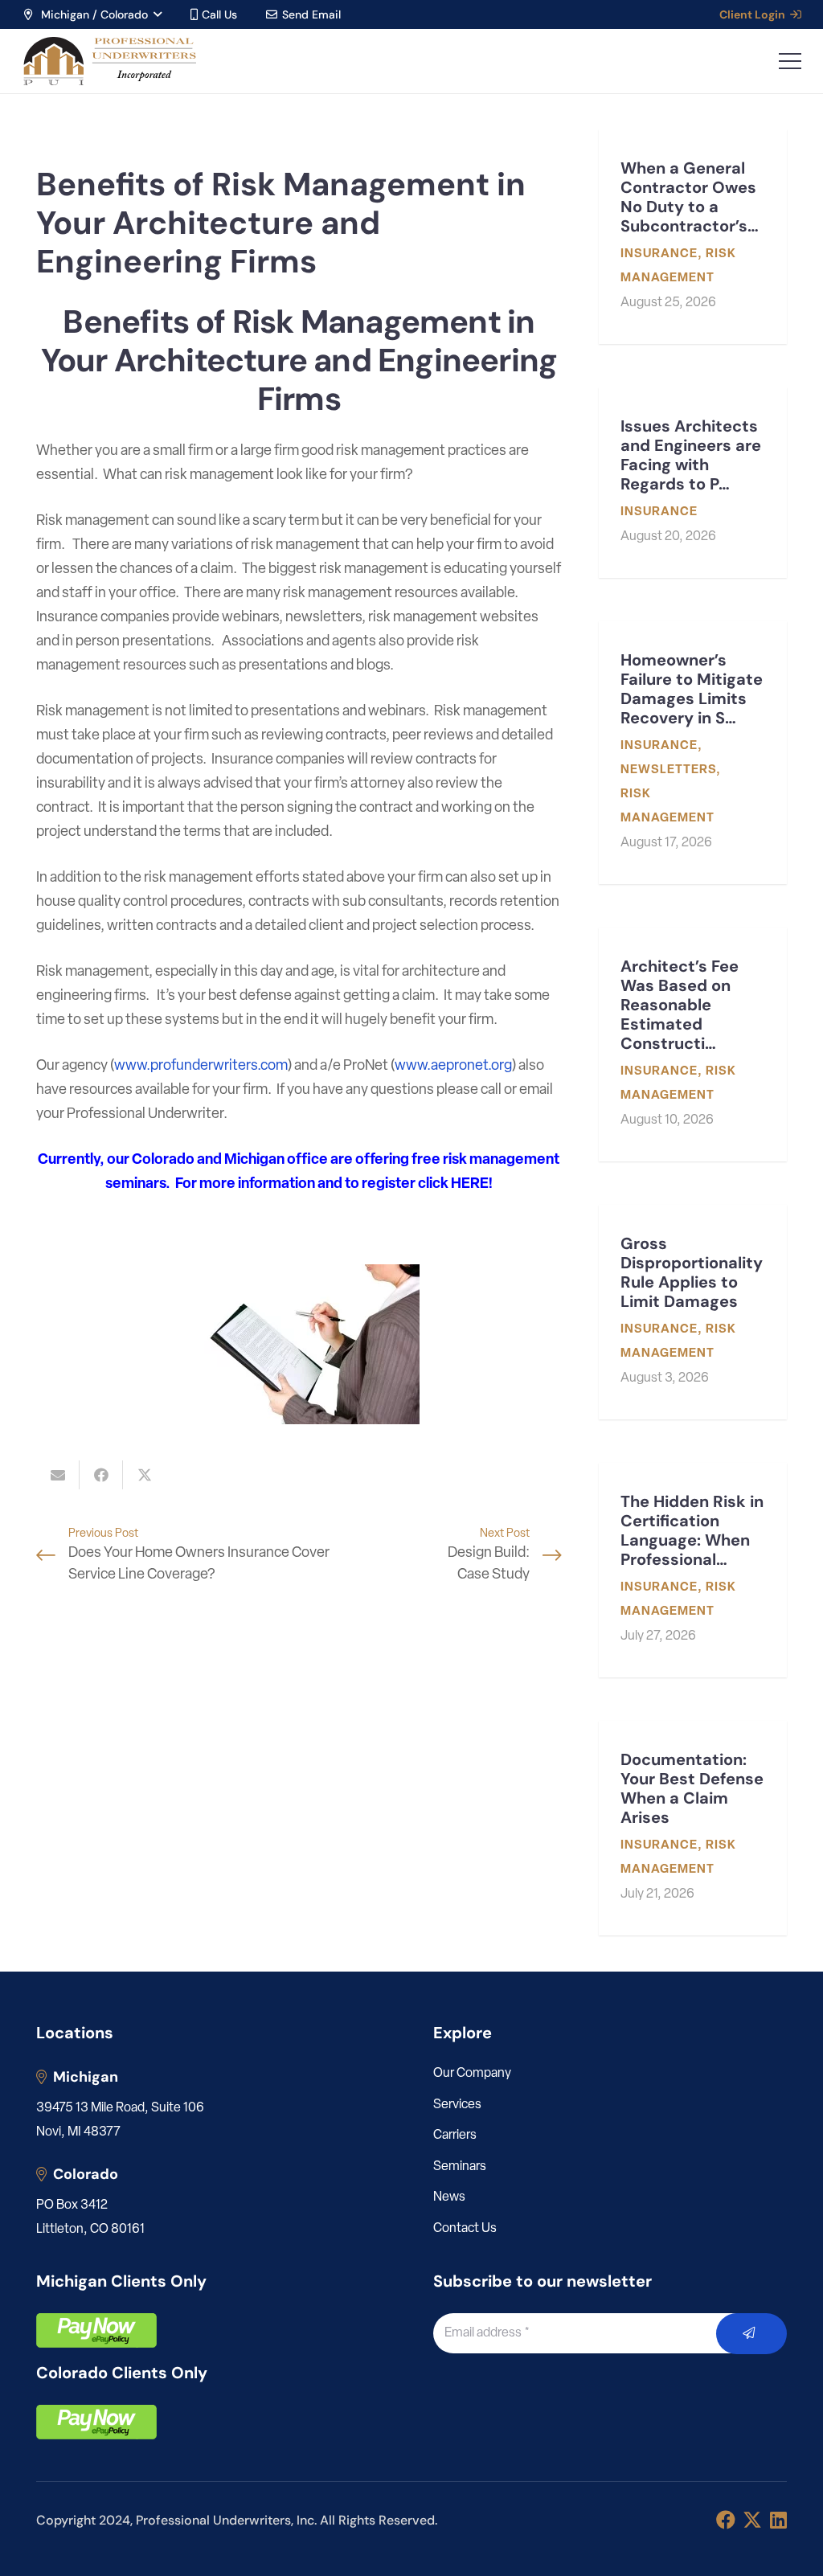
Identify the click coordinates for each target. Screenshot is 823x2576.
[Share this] (101, 1475)
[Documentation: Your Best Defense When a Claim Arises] (693, 1828)
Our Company (472, 2074)
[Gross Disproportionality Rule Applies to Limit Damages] (693, 1312)
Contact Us (465, 2229)
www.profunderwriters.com (201, 1067)
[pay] (96, 2330)
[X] (752, 2520)
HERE (470, 1185)
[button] (92, 14)
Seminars (460, 2167)
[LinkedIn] (778, 2520)
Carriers (455, 2136)
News (449, 2197)
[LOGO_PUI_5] (109, 61)
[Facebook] (726, 2520)
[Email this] (58, 1475)
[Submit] (752, 2334)
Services (457, 2105)
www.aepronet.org (453, 1067)
